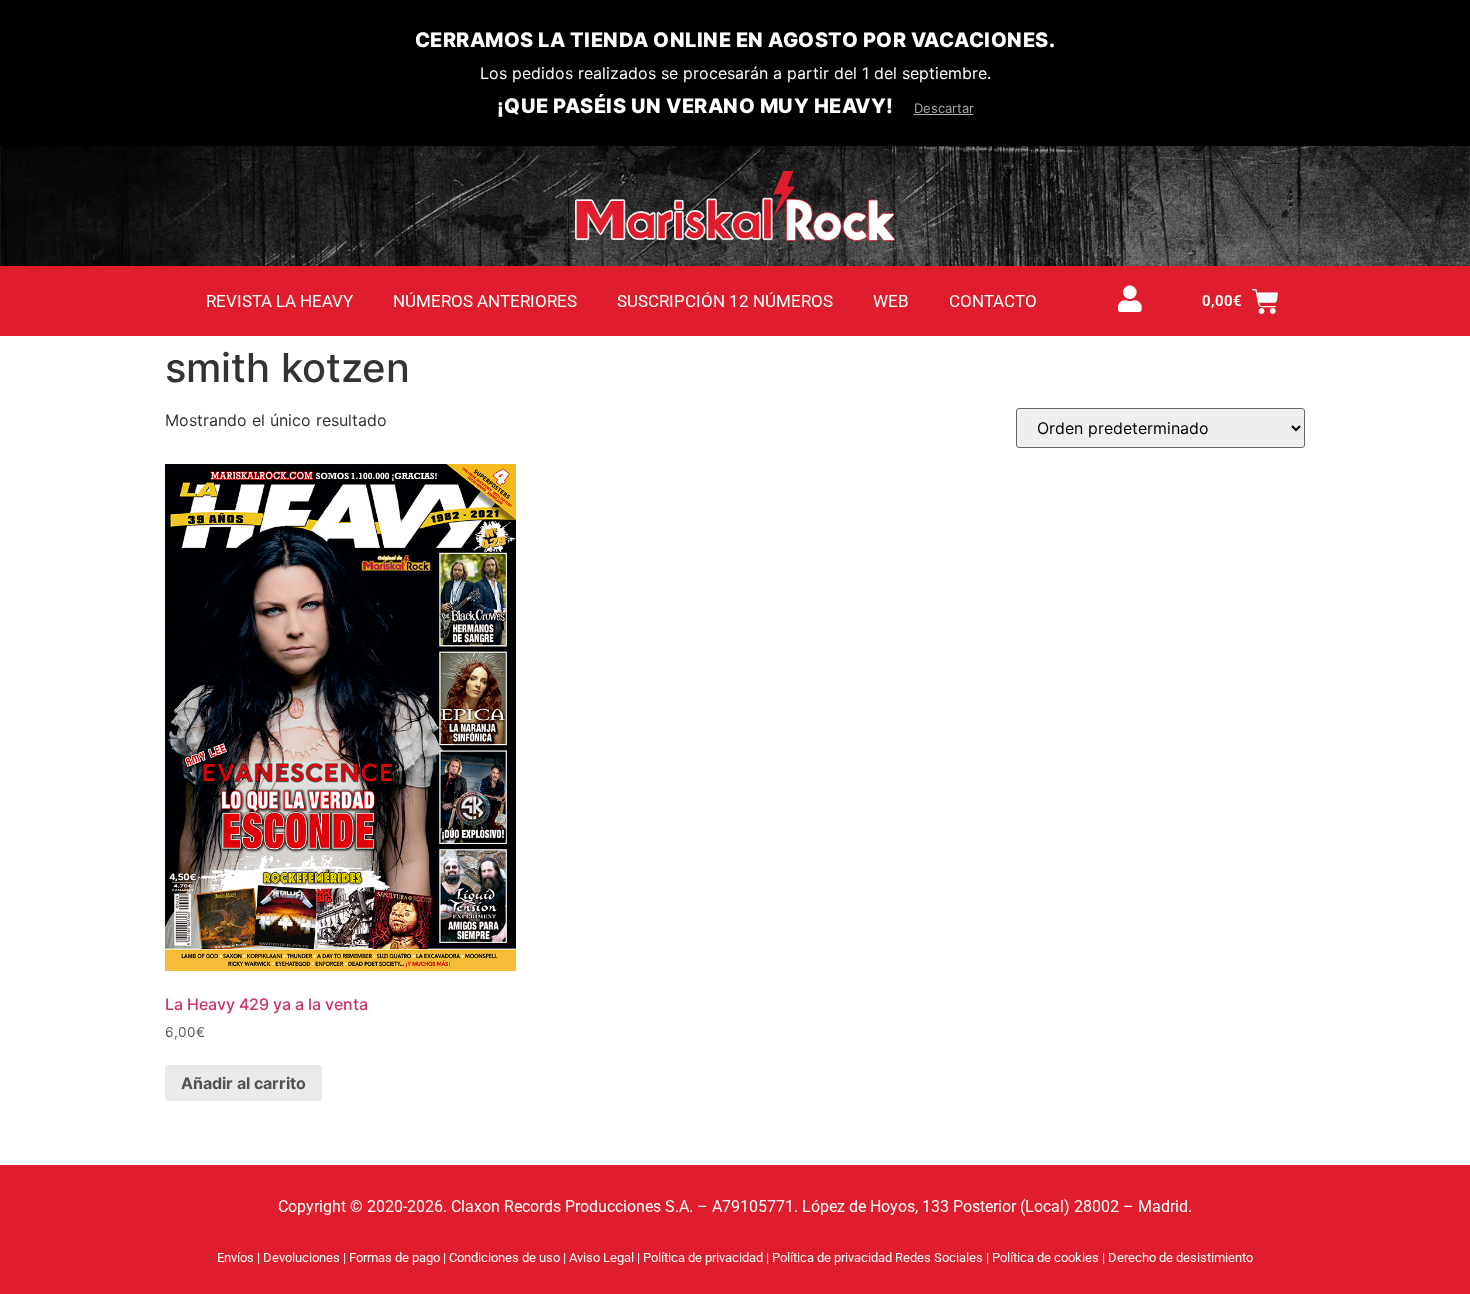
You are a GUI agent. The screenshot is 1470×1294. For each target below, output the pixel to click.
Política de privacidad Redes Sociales (879, 1257)
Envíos (235, 1257)
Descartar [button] (944, 108)
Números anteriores (485, 301)
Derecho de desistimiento (1180, 1257)
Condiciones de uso (504, 1257)
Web (891, 301)
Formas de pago (394, 1257)
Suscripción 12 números (725, 301)
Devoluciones (301, 1257)
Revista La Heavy (279, 301)
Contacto (993, 301)
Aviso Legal (603, 1257)
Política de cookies (1047, 1257)
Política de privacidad (704, 1257)
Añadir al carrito (243, 1083)
